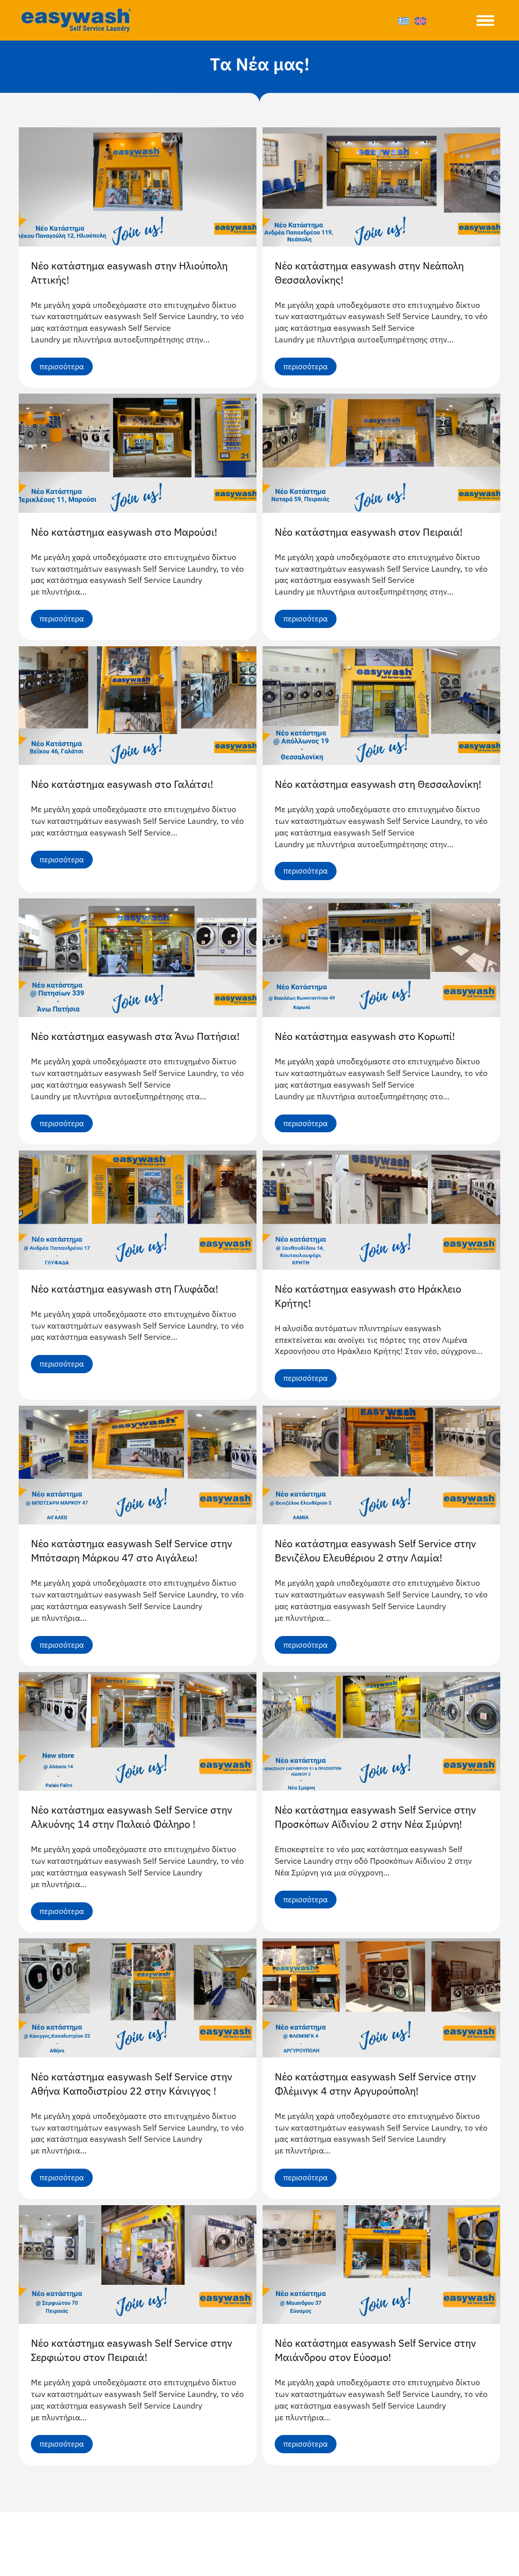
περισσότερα (62, 367)
